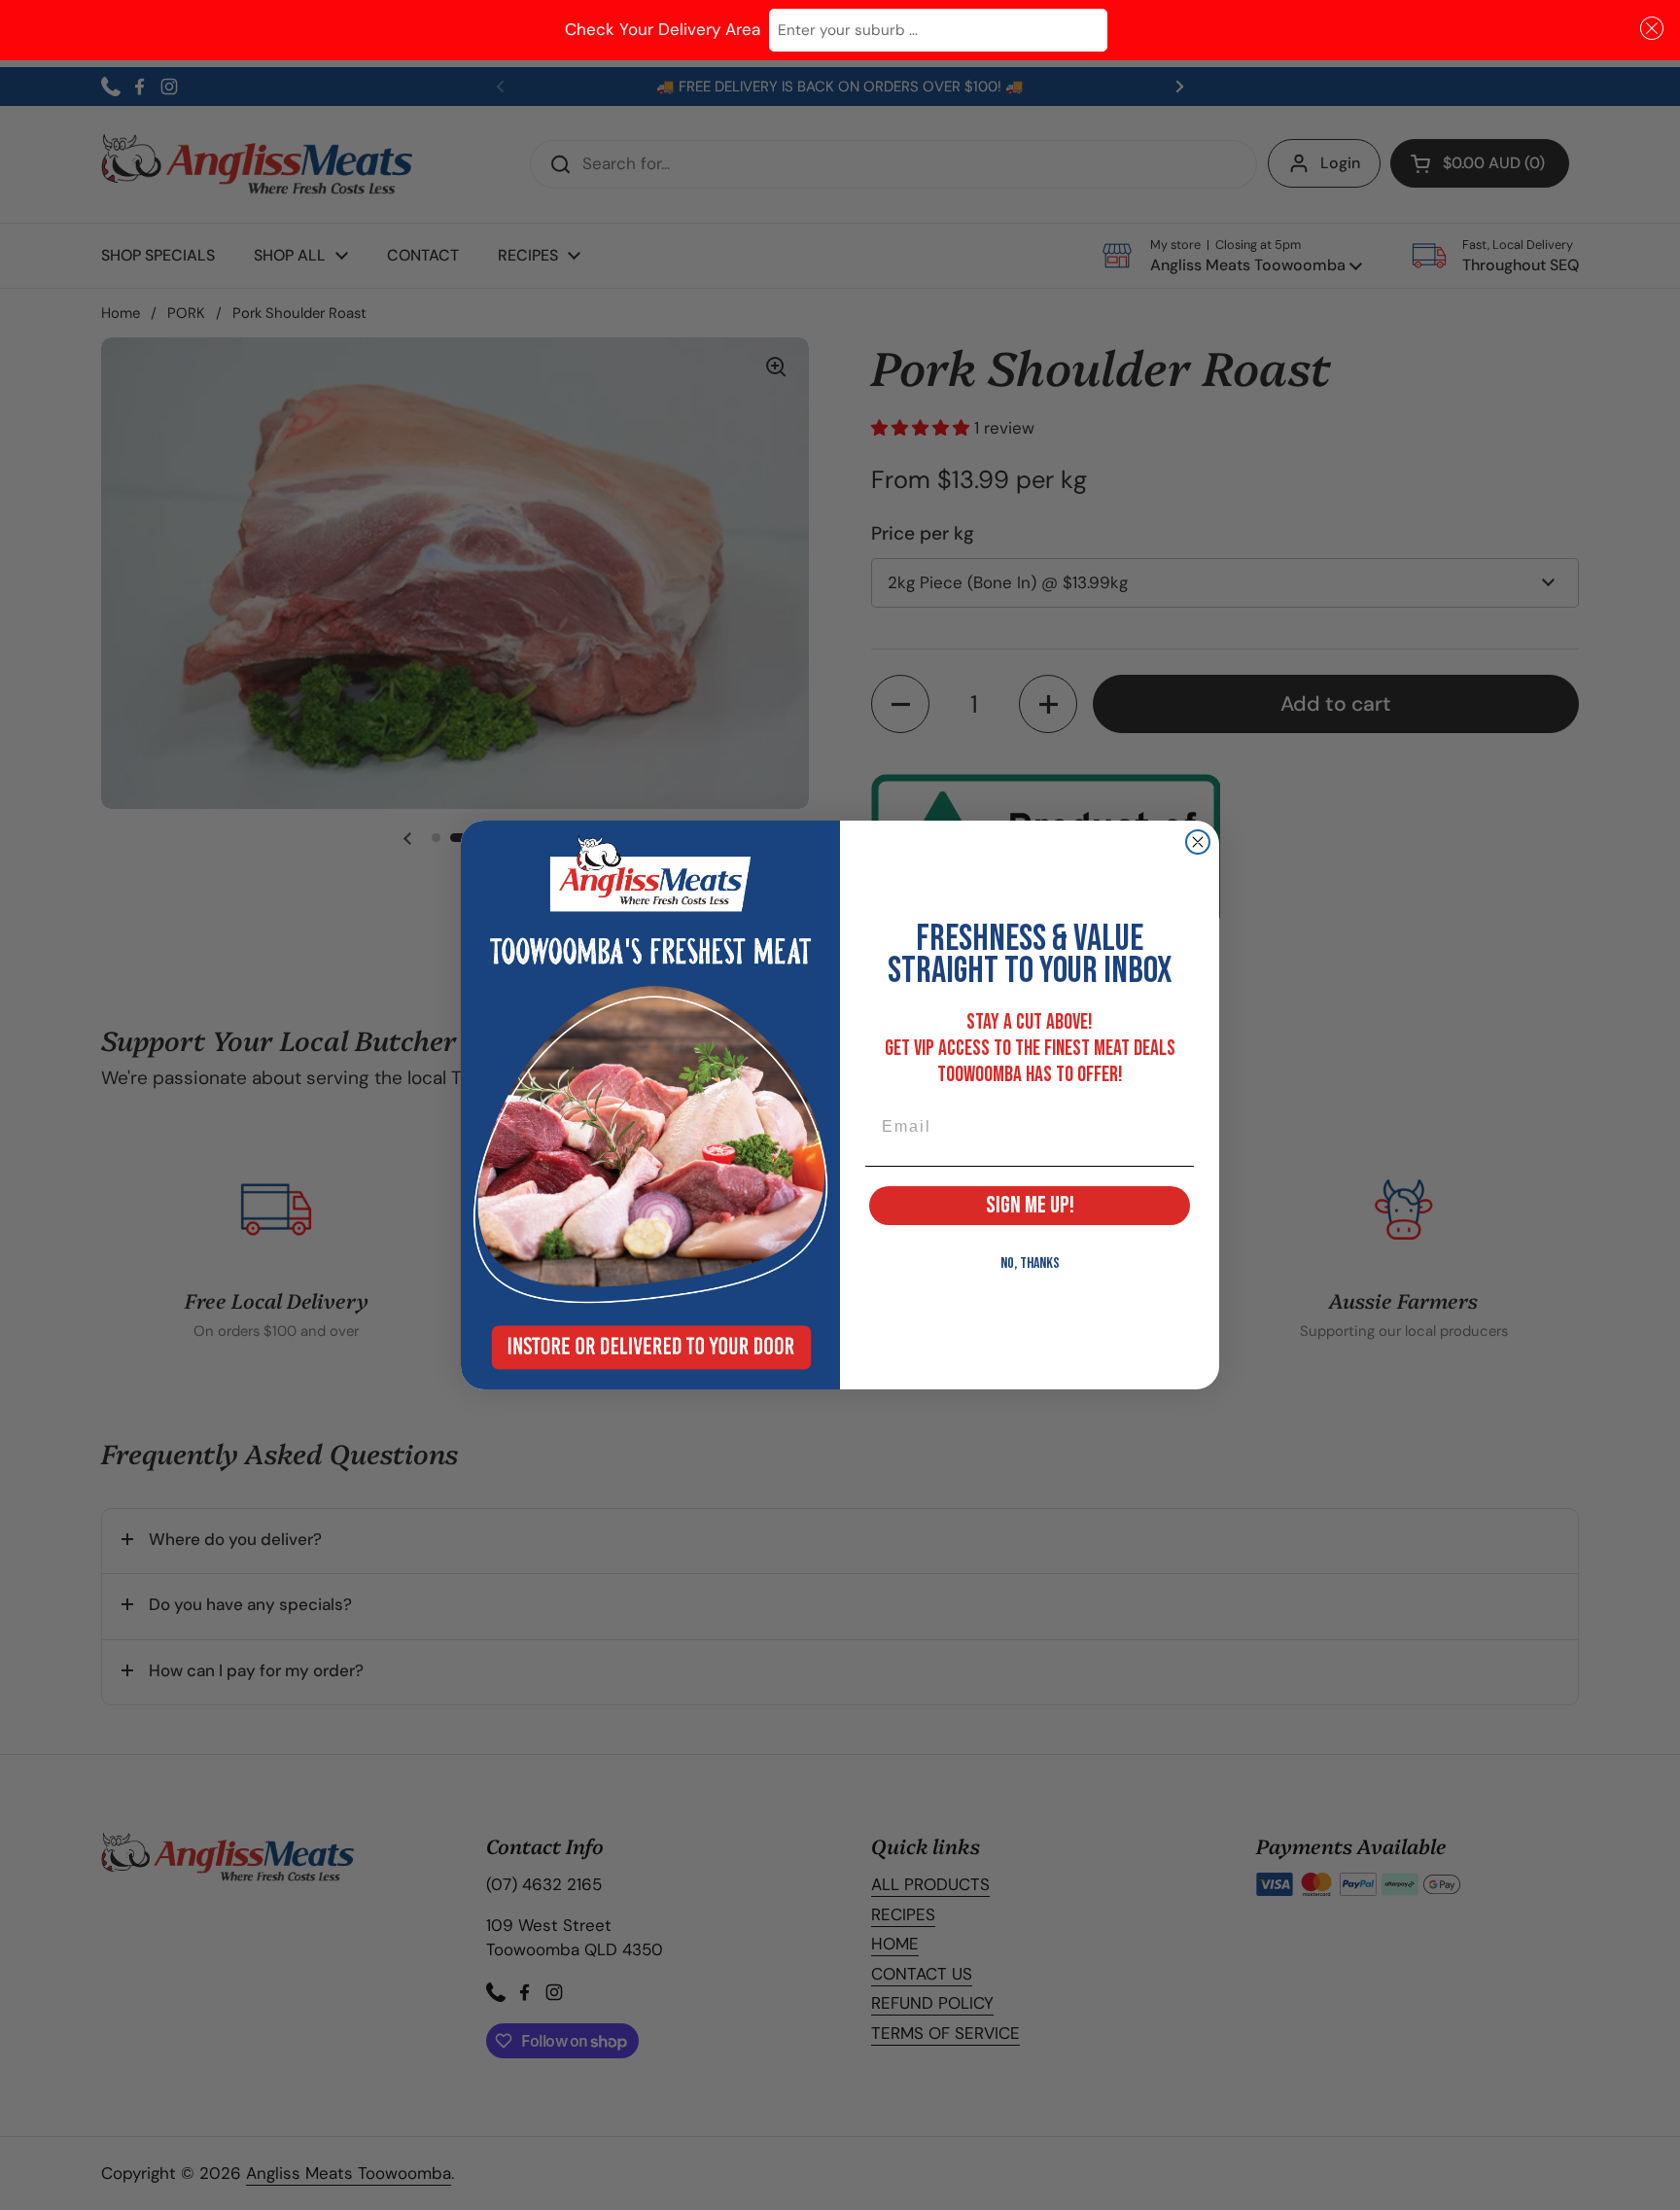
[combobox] (938, 31)
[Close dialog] (1198, 842)
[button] (1648, 29)
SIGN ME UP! (1030, 1205)
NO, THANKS (1030, 1263)
